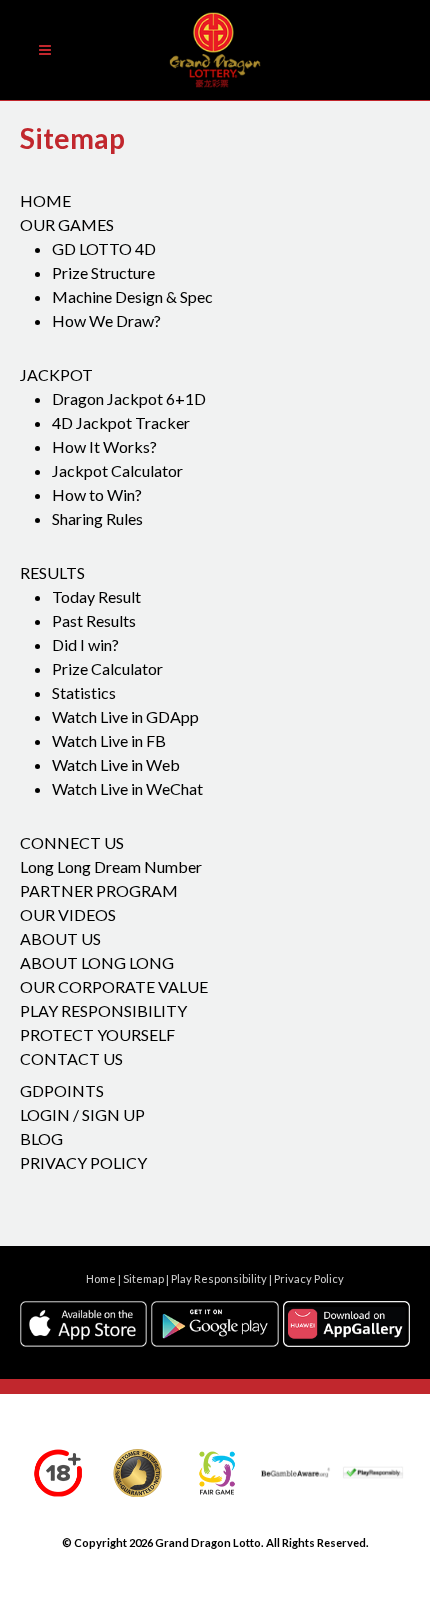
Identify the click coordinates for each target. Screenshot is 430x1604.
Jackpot (56, 374)
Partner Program (99, 890)
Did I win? (85, 644)
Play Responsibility (103, 1010)
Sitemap (143, 1279)
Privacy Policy (83, 1162)
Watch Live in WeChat (127, 788)
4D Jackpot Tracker (121, 422)
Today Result (96, 596)
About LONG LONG (97, 962)
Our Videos (68, 914)
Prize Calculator (107, 668)
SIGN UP (113, 1114)
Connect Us (72, 842)
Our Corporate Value (114, 986)
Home (45, 200)
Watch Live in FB (109, 740)
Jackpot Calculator (117, 470)
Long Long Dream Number (111, 866)
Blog (41, 1138)
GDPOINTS (62, 1090)
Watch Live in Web (116, 764)
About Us (60, 938)
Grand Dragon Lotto (208, 1542)
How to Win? (97, 494)
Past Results (94, 620)
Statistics (84, 692)
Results (52, 572)
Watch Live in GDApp (125, 716)
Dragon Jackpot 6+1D (129, 398)
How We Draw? (106, 320)
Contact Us (71, 1058)
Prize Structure (103, 272)
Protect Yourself (97, 1034)
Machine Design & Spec (132, 296)
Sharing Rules (97, 518)
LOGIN (45, 1114)
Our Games (67, 224)
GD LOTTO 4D (104, 248)
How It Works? (104, 446)
